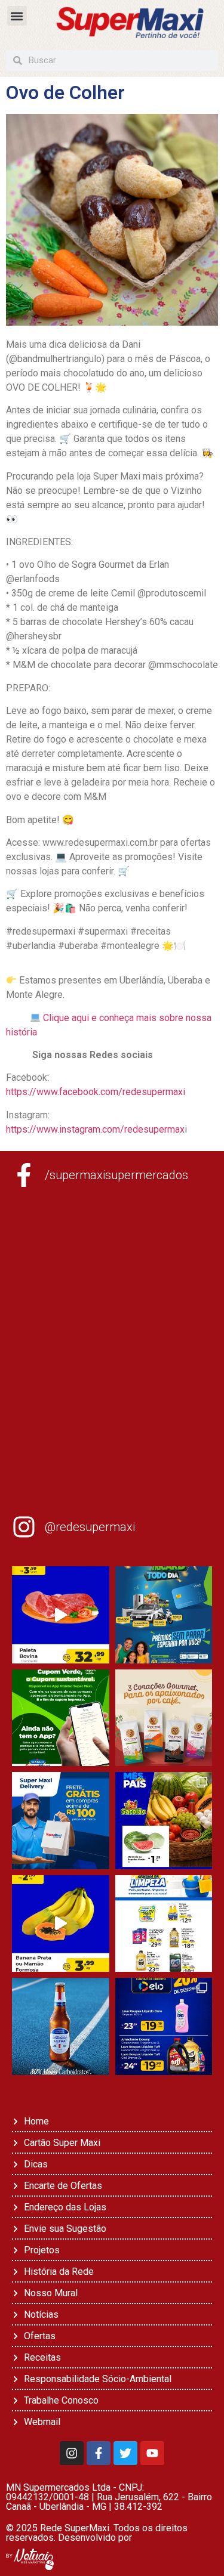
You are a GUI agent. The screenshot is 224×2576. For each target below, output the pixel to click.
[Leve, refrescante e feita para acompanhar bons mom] (61, 2026)
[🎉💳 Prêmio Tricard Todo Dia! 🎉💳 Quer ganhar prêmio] (164, 1615)
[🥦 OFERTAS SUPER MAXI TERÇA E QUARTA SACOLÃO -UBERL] (164, 1821)
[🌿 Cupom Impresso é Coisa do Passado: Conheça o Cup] (61, 1718)
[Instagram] (72, 2453)
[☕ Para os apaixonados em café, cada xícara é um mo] (164, 1718)
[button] (17, 16)
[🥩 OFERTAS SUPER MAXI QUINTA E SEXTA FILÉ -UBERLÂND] (61, 1615)
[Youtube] (152, 2453)
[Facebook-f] (99, 2453)
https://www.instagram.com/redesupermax (95, 1129)
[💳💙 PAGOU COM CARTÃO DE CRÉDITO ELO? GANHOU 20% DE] (164, 2026)
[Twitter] (125, 2453)
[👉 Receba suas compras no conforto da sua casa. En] (61, 1821)
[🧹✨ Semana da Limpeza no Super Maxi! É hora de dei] (164, 1924)
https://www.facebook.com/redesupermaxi (96, 1092)
